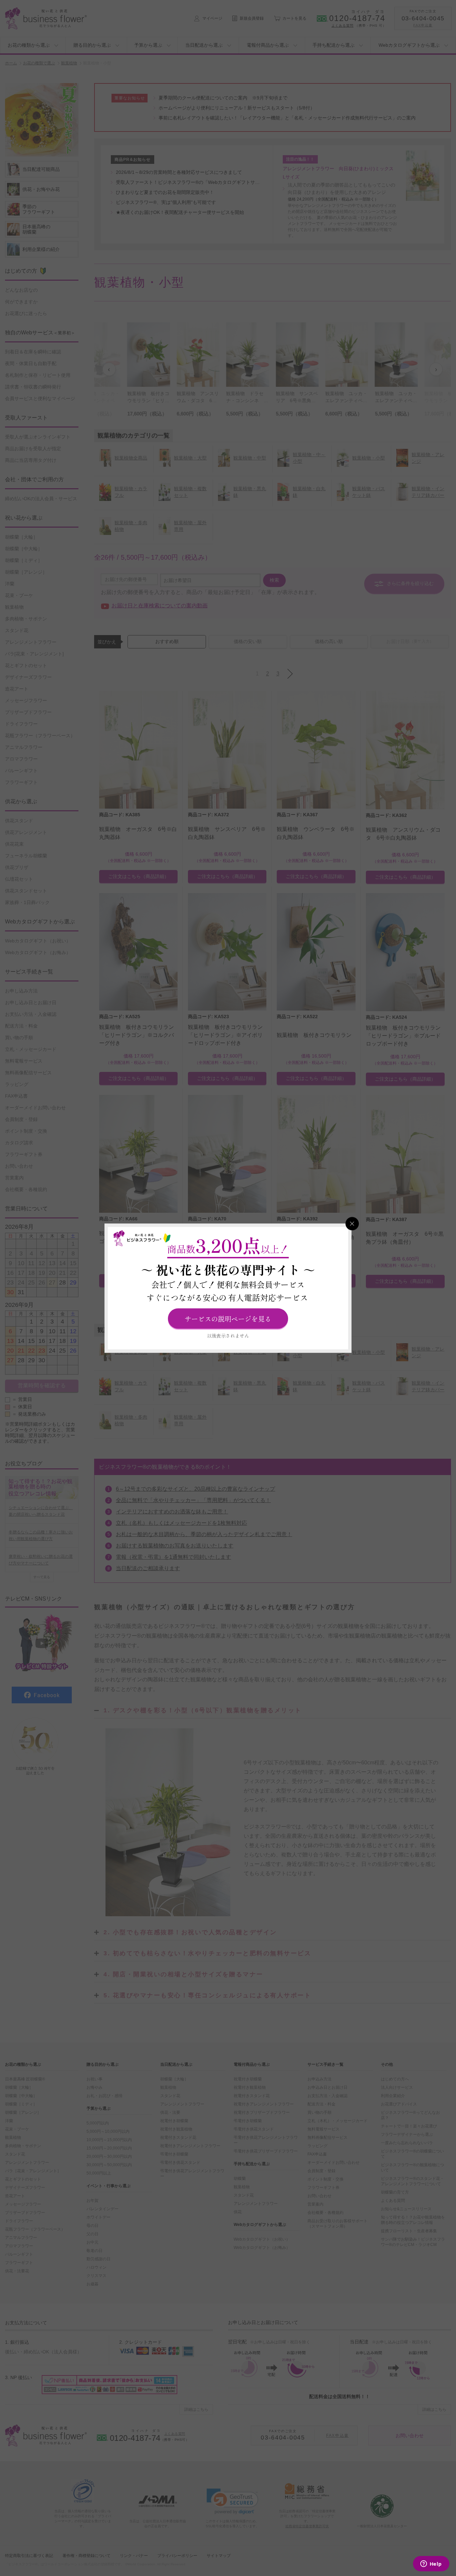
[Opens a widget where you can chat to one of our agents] (431, 2564)
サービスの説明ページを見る (228, 1318)
